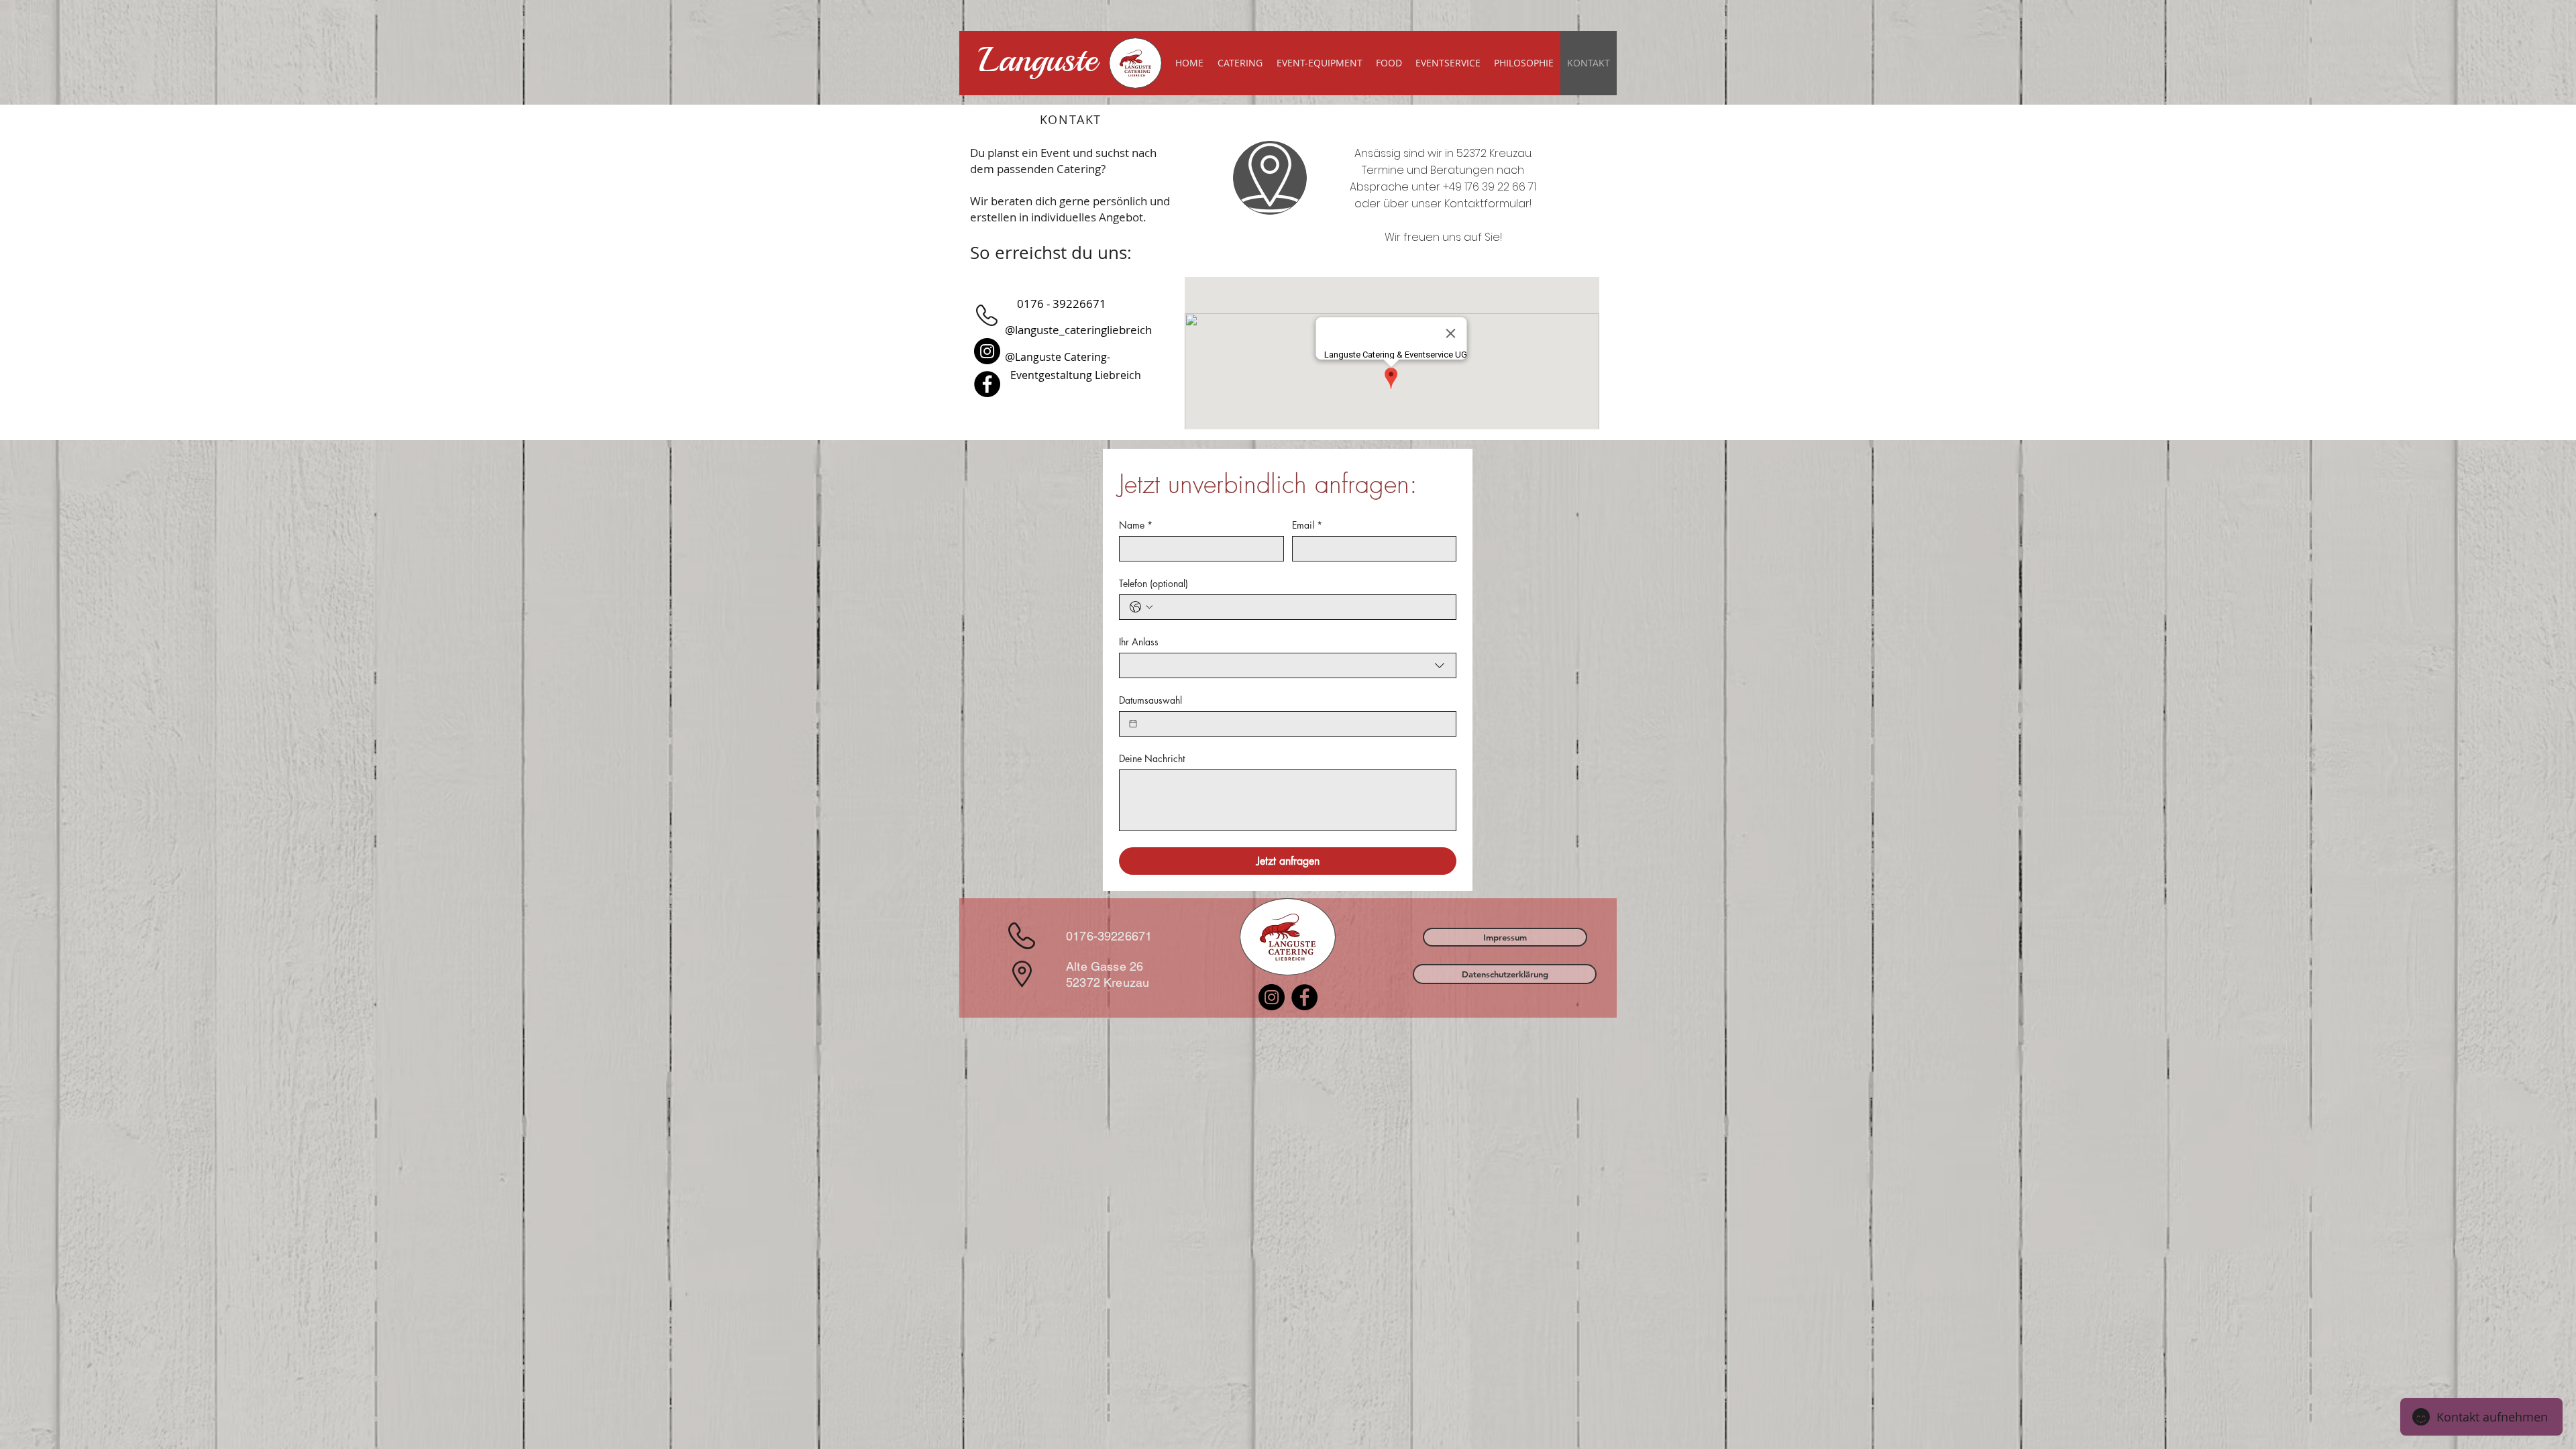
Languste (1038, 60)
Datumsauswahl (1150, 700)
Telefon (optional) (1153, 583)
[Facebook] (987, 384)
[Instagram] (987, 351)
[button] (1505, 937)
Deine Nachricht (1152, 758)
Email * (1307, 525)
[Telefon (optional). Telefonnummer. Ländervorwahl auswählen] (1141, 607)
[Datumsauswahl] (1133, 724)
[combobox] (1288, 665)
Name (1136, 525)
